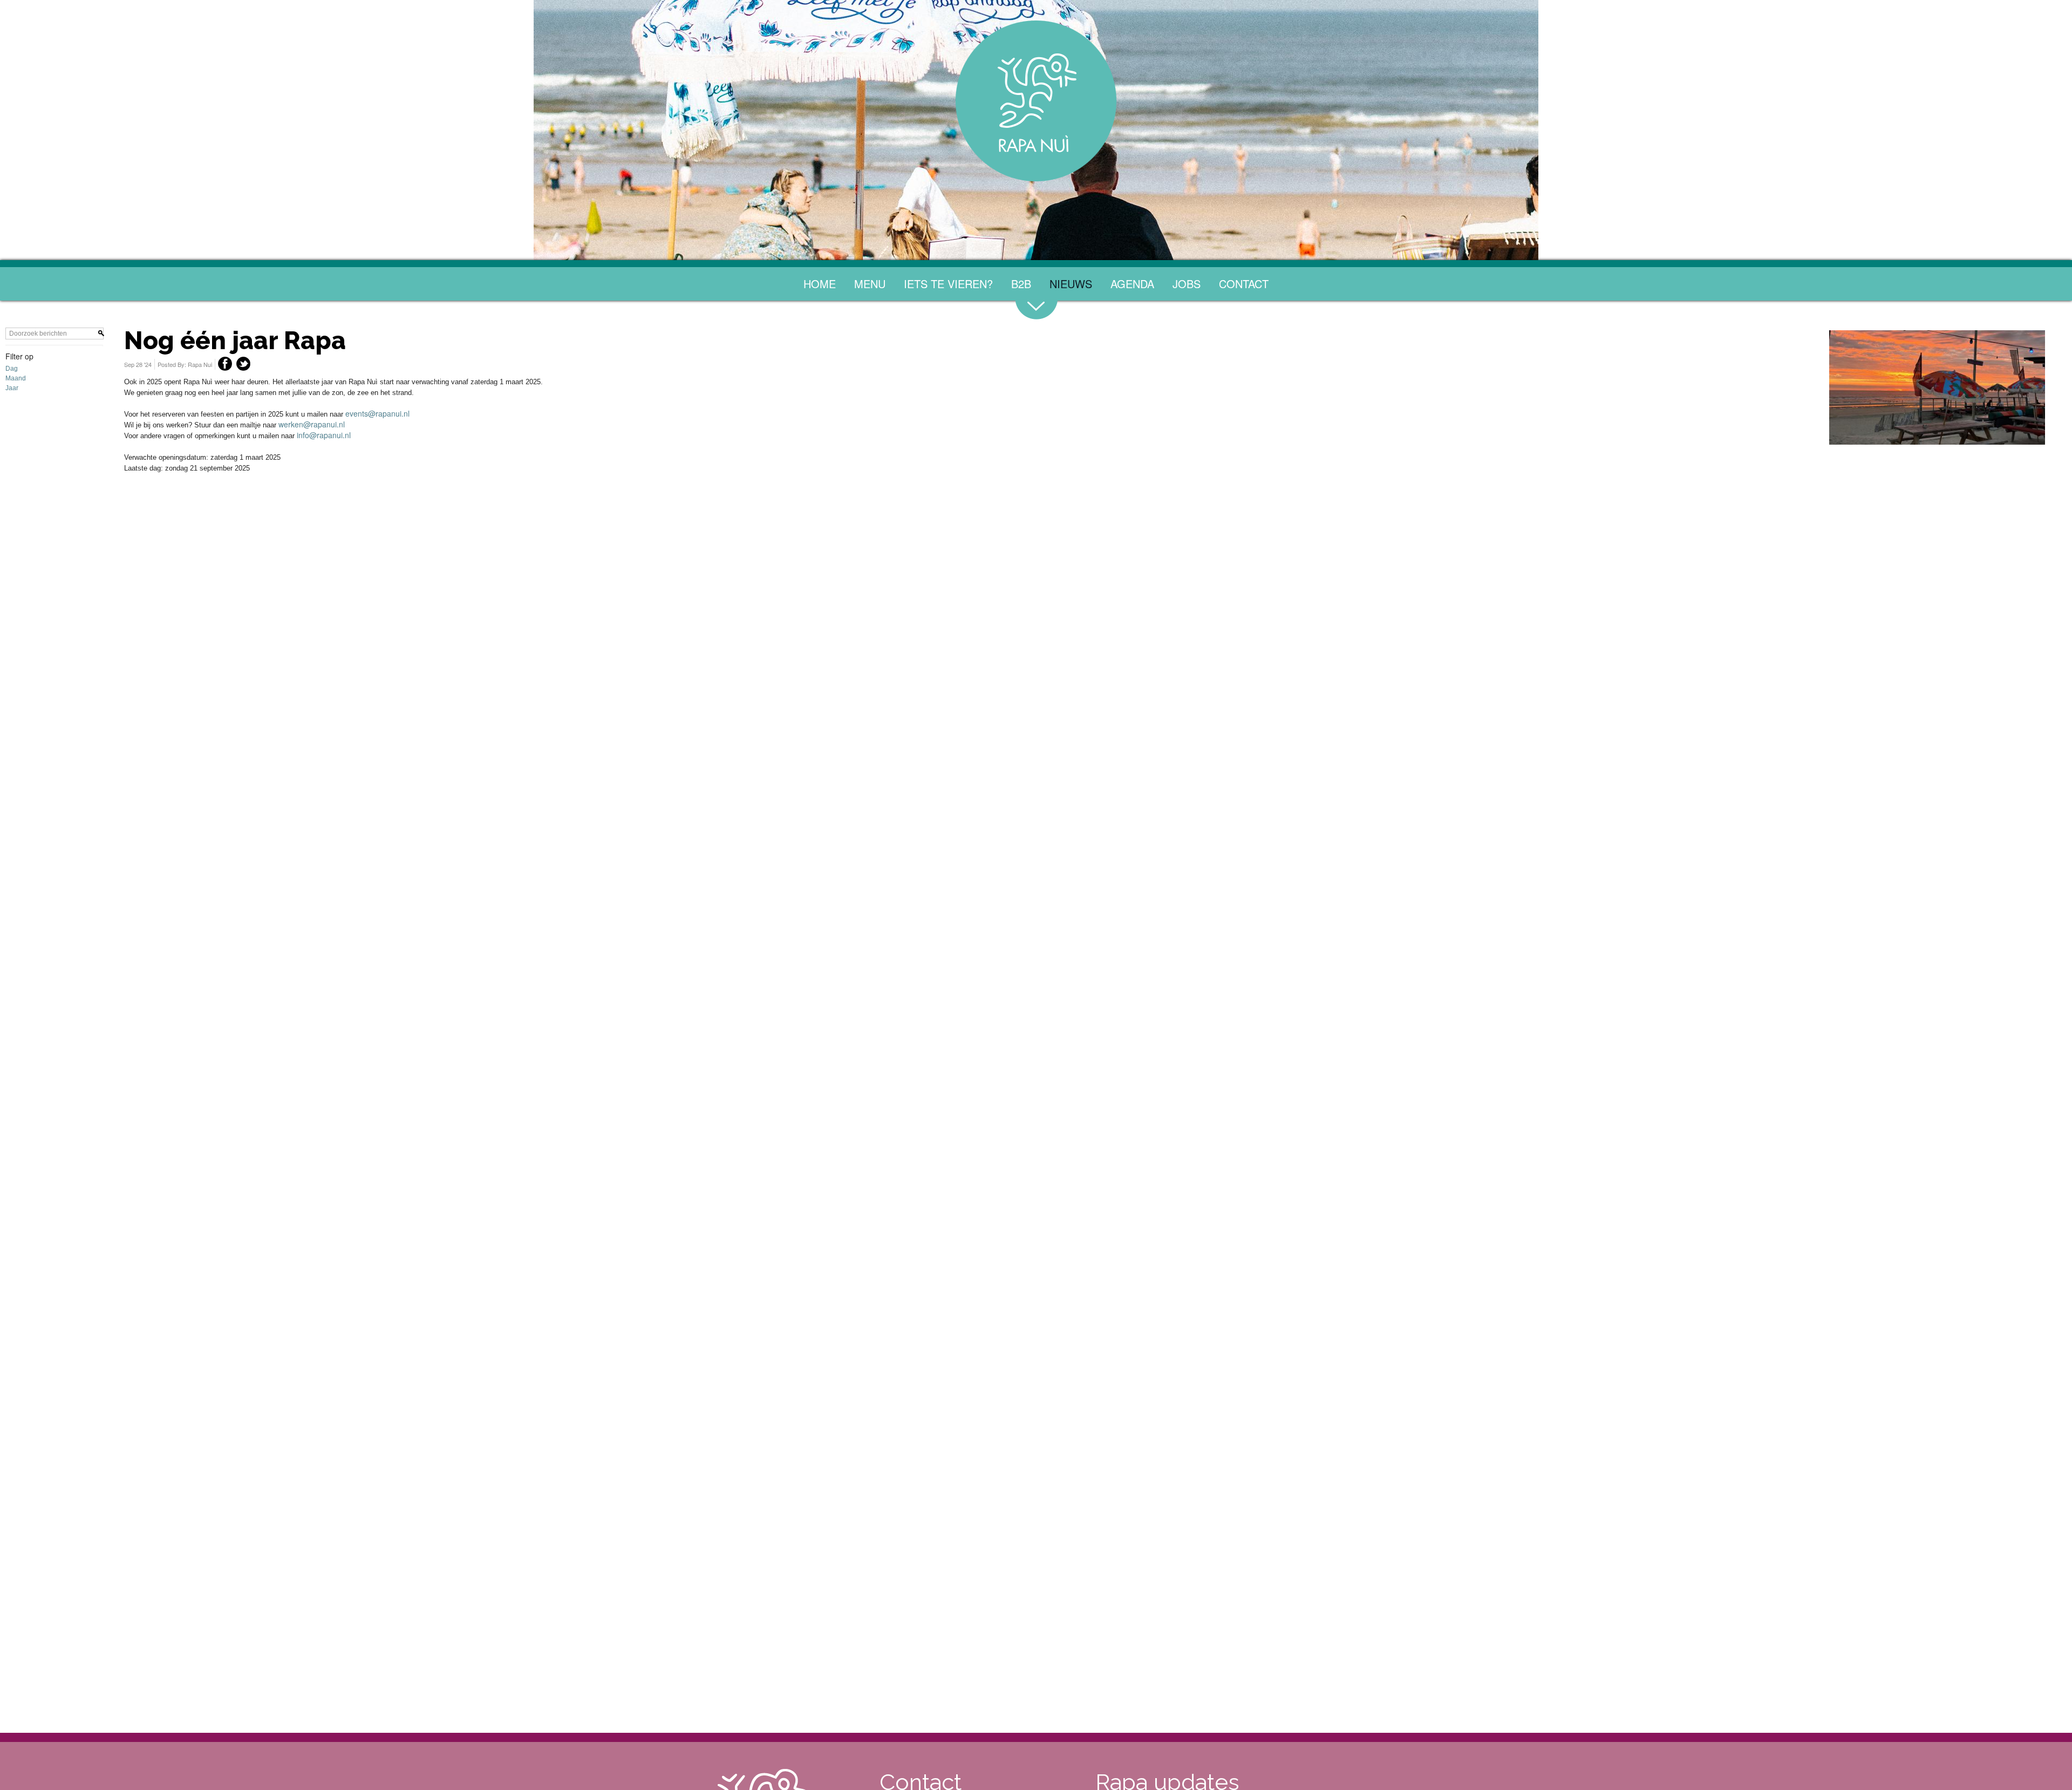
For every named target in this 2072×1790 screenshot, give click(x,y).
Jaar (12, 547)
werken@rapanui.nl (312, 583)
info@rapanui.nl (324, 594)
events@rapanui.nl (377, 573)
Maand (16, 537)
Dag (12, 528)
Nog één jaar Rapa (235, 500)
